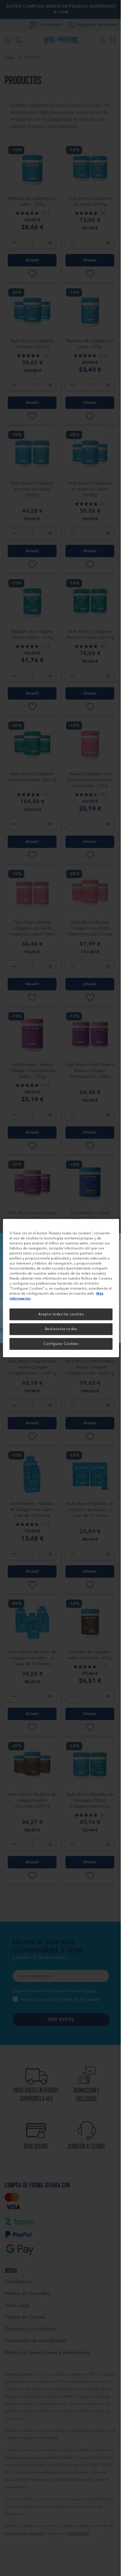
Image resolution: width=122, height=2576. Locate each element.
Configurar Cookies (61, 1344)
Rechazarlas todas (61, 1329)
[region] (61, 1288)
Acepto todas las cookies (61, 1314)
